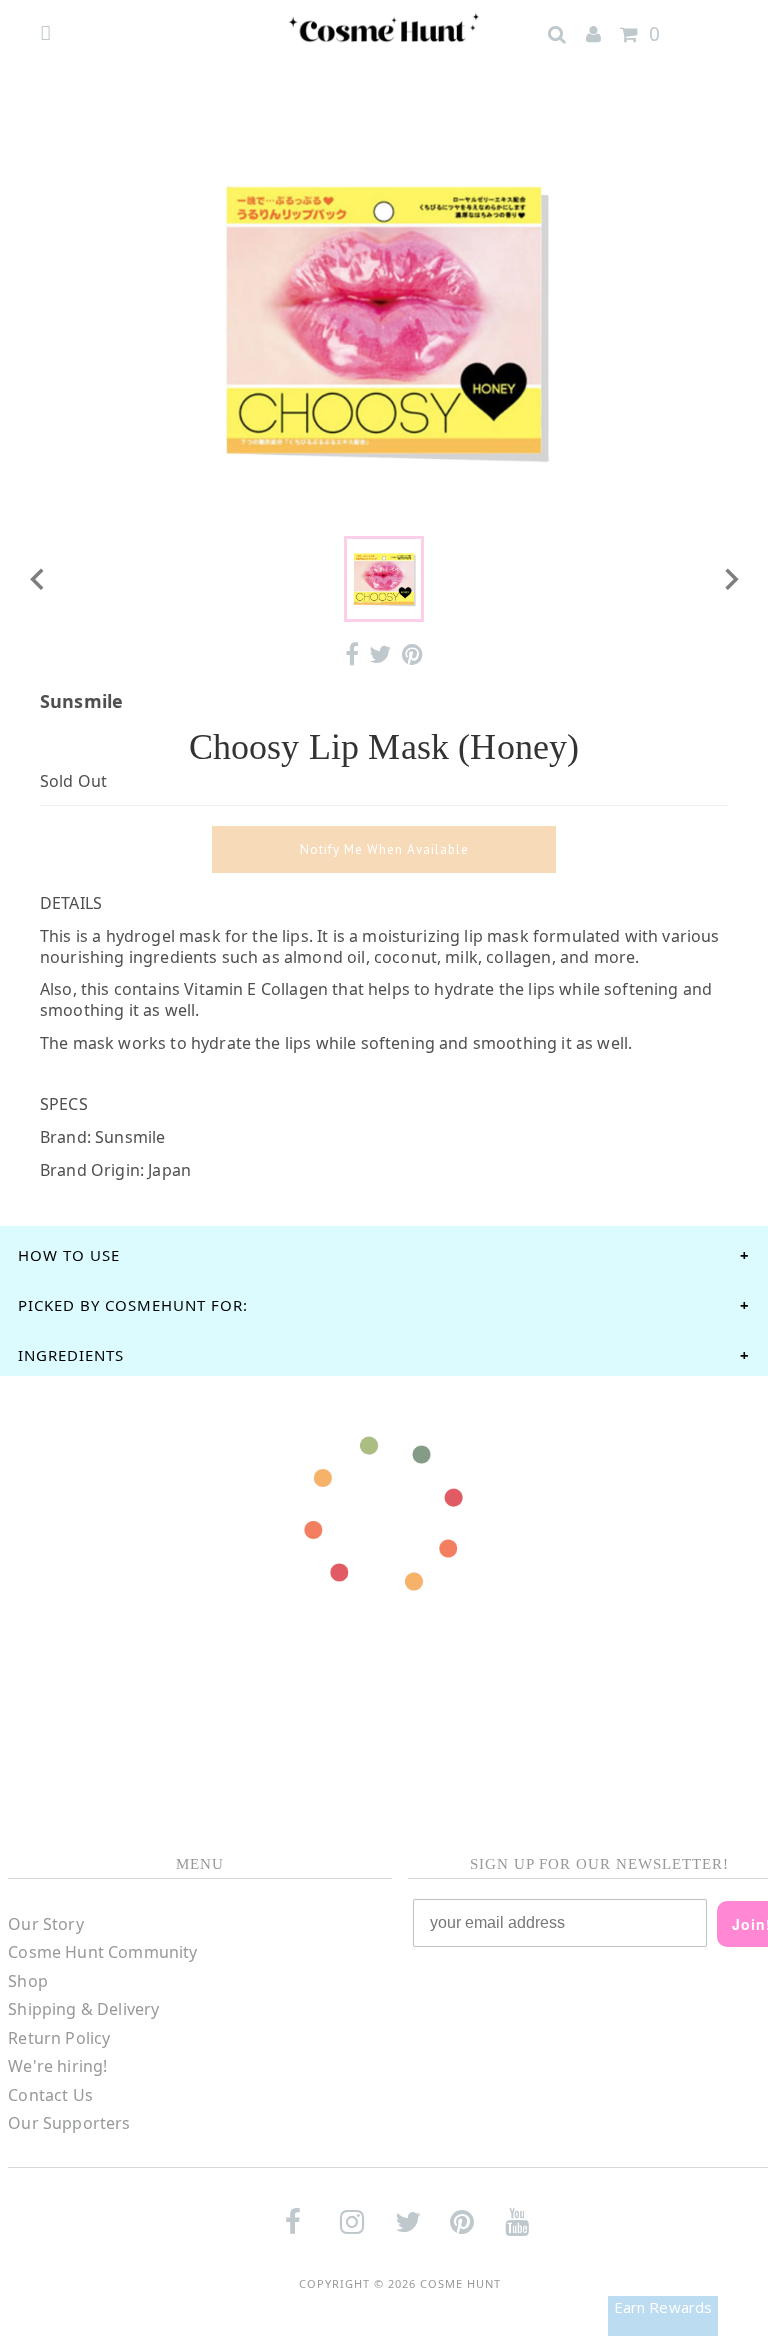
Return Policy (59, 2038)
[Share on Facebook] (352, 654)
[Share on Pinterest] (412, 654)
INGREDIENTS (71, 1355)
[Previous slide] (38, 579)
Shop (28, 1981)
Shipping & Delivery (83, 2009)
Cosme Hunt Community (102, 1952)
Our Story (45, 1924)
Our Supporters (69, 2123)
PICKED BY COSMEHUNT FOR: (133, 1305)
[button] (384, 579)
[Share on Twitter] (380, 654)
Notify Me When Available (384, 849)
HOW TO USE (69, 1255)
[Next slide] (730, 579)
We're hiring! (57, 2066)
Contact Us (50, 2095)
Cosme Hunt (460, 2283)
